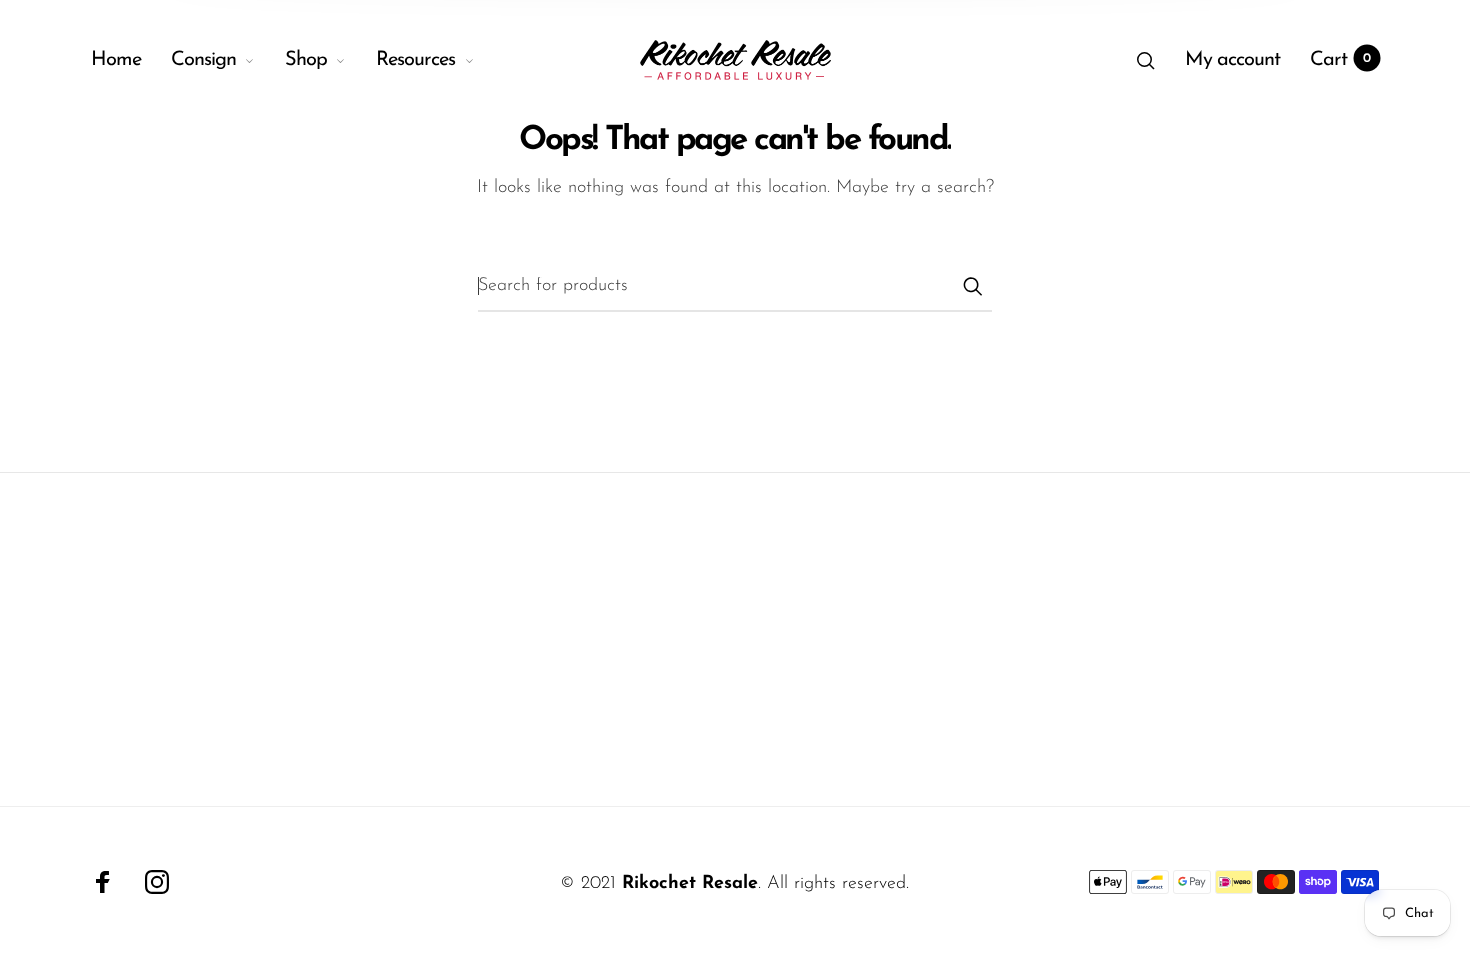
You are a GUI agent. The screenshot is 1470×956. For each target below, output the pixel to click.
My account (1232, 60)
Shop (306, 60)
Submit (972, 286)
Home (116, 60)
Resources (415, 60)
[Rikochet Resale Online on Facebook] (103, 882)
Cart (1340, 60)
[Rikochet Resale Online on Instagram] (157, 882)
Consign (203, 60)
